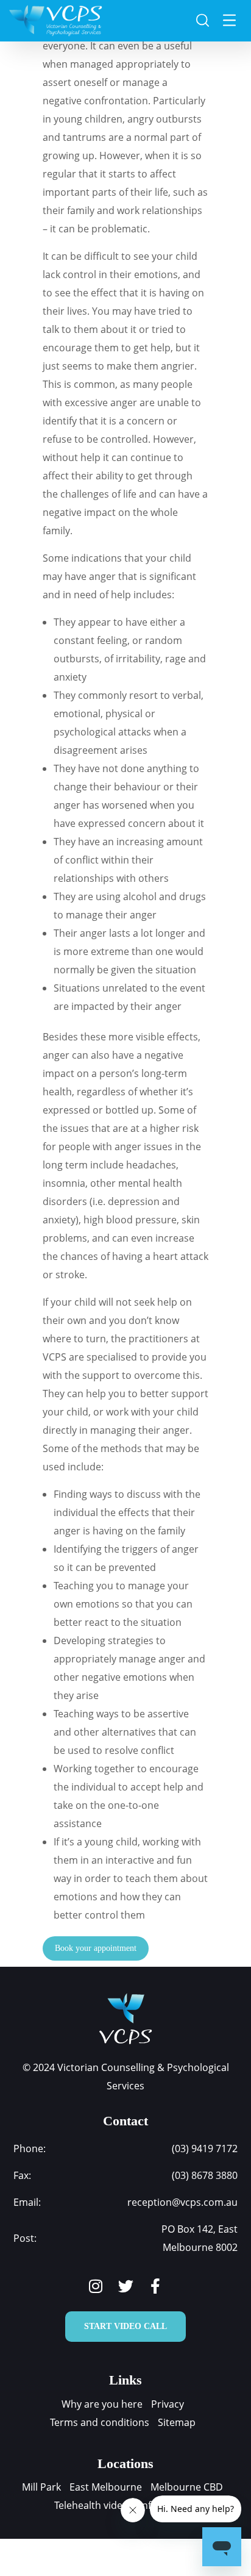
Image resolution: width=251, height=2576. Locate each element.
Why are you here (102, 2404)
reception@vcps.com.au (182, 2202)
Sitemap (177, 2422)
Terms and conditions (100, 2422)
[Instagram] (96, 2286)
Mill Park (41, 2487)
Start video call (125, 2326)
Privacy (168, 2404)
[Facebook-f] (156, 2286)
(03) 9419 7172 (205, 2148)
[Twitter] (126, 2286)
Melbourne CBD (187, 2487)
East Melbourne (106, 2487)
